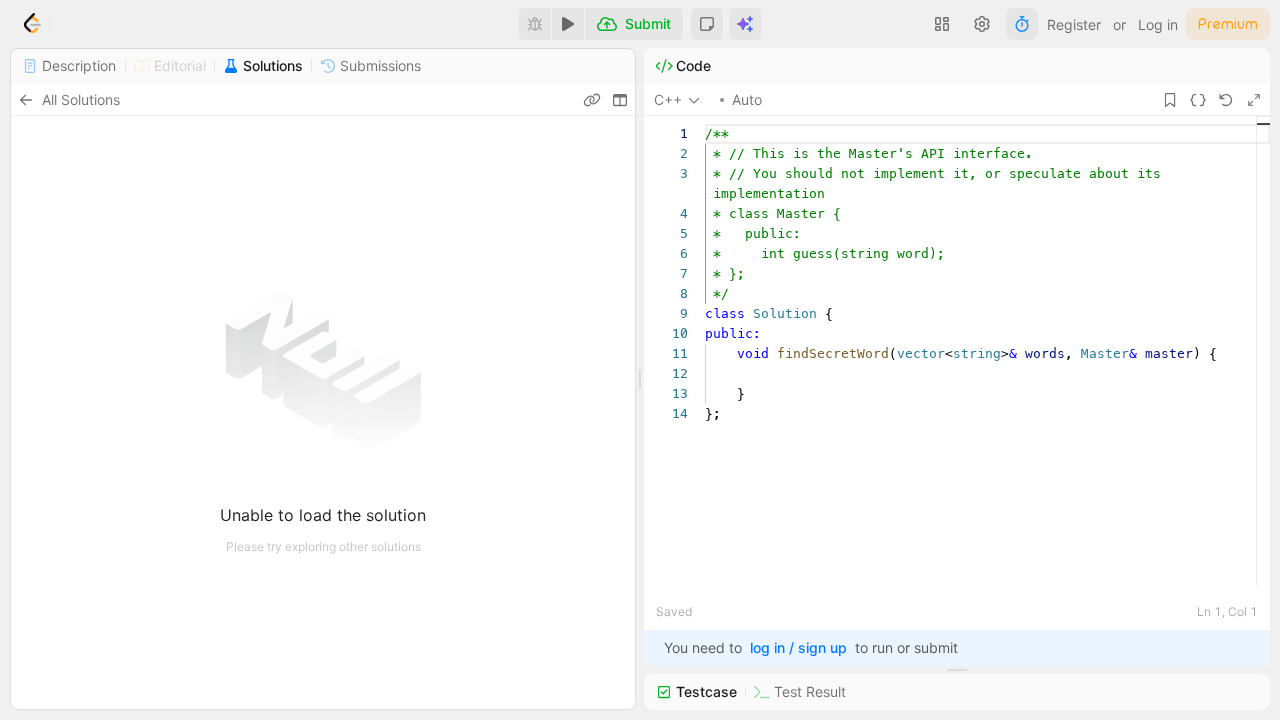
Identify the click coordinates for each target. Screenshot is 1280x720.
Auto (747, 99)
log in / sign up (798, 647)
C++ (668, 99)
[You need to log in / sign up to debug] (535, 24)
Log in (1158, 24)
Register (1074, 24)
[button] (707, 24)
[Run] (568, 24)
